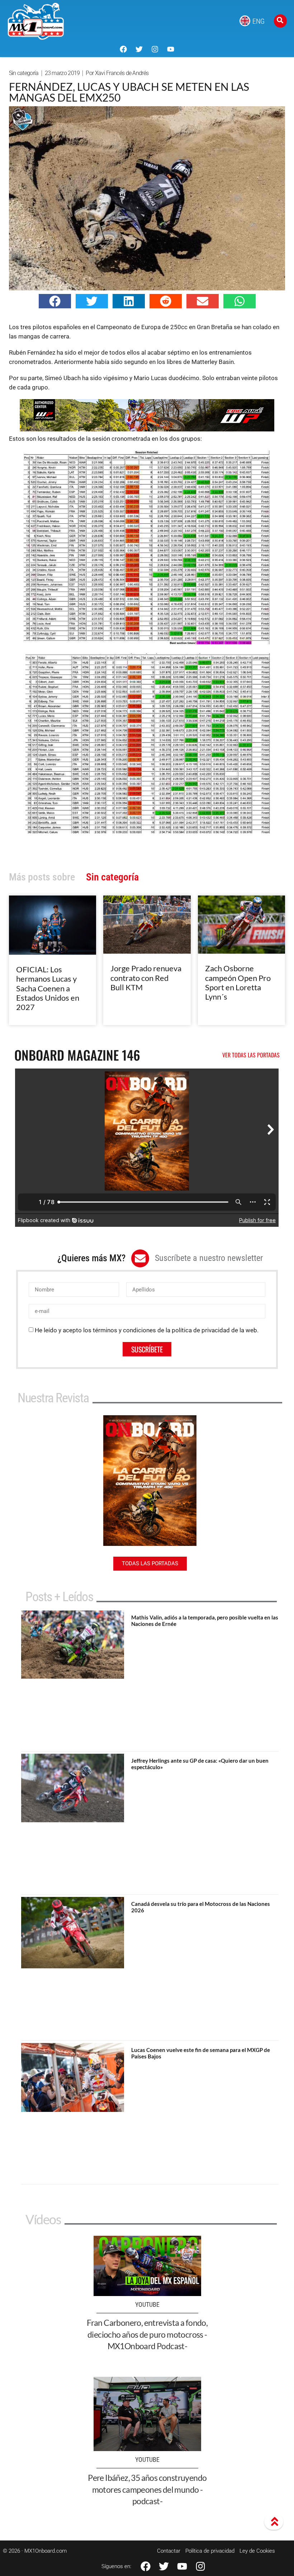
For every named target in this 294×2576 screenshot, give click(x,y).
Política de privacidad (210, 2551)
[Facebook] (123, 49)
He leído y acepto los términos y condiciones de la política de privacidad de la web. (147, 1330)
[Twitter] (139, 49)
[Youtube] (171, 49)
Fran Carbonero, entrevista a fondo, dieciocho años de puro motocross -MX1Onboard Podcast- (147, 2334)
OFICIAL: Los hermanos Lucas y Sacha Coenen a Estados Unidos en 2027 (48, 988)
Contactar (169, 2551)
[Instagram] (155, 49)
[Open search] (280, 21)
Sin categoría (24, 73)
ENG (259, 21)
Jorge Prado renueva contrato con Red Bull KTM (146, 978)
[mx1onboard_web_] (147, 429)
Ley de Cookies (257, 2551)
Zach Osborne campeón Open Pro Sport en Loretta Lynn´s (238, 982)
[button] (55, 301)
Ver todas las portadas (251, 1055)
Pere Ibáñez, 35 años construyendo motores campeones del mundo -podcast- (147, 2489)
